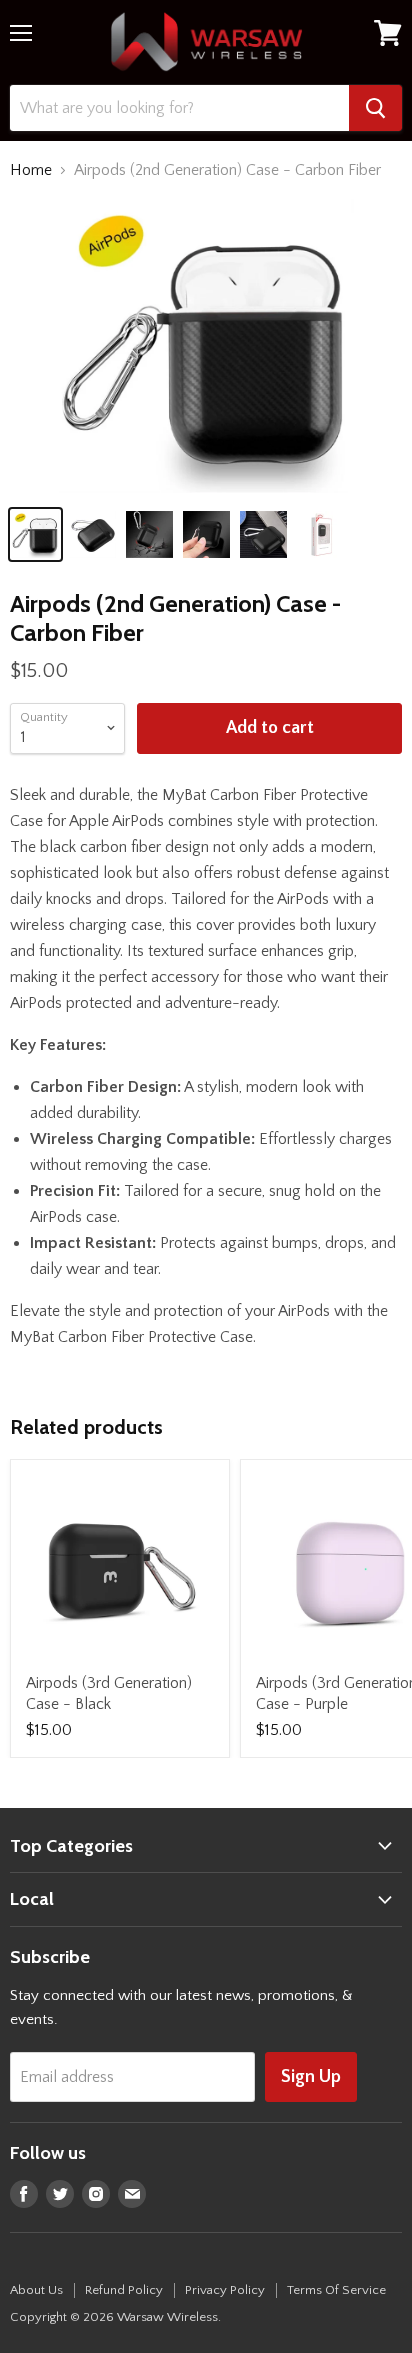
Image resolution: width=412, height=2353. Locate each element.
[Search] (375, 108)
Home (31, 170)
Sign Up (311, 2077)
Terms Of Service (336, 2290)
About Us (36, 2290)
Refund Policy (124, 2290)
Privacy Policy (225, 2290)
